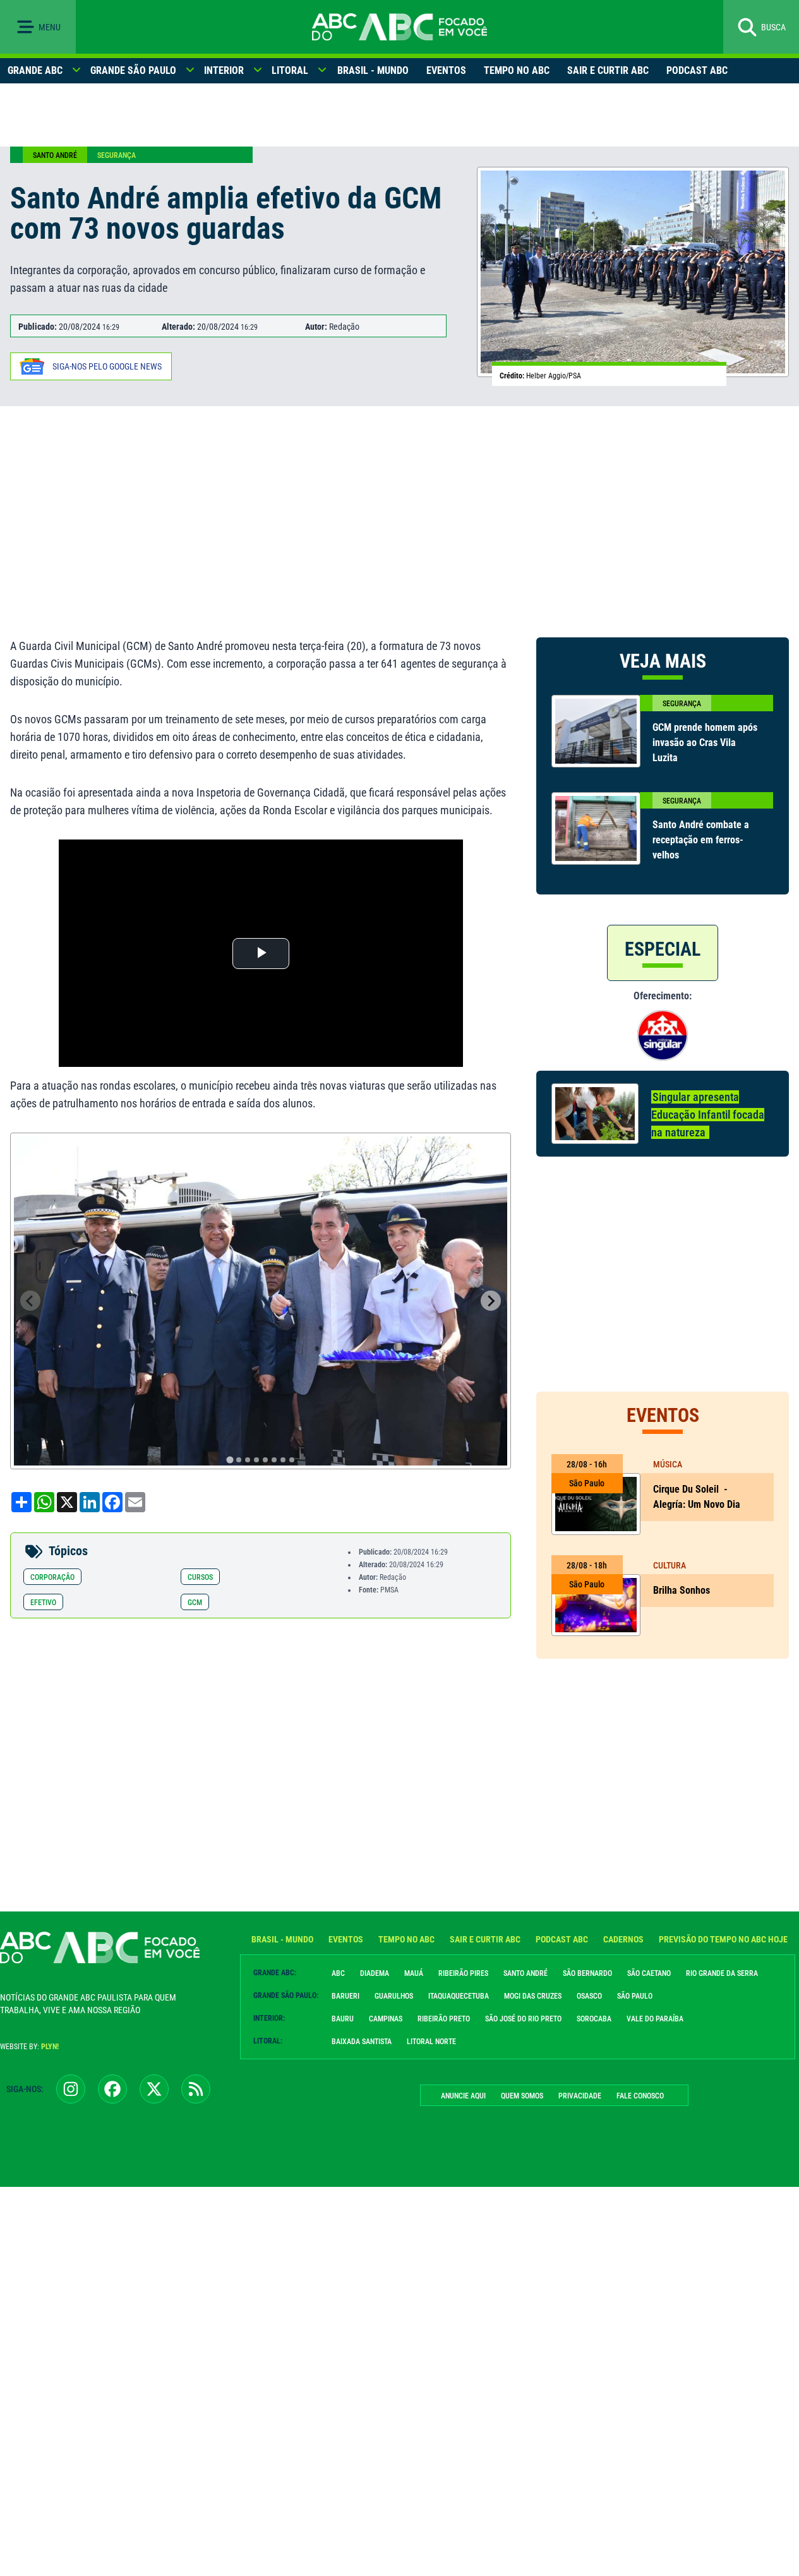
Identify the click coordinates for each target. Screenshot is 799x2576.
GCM (195, 1603)
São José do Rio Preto (523, 2019)
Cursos (200, 1577)
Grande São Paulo (133, 70)
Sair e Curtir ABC (608, 70)
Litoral (290, 70)
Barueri (345, 1996)
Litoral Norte (431, 2042)
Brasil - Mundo (373, 70)
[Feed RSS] (196, 2089)
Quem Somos (522, 2096)
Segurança (117, 155)
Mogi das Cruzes (533, 1996)
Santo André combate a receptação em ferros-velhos (701, 840)
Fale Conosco (640, 2096)
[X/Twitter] (154, 2089)
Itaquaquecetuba (459, 1996)
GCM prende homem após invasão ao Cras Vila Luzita (705, 743)
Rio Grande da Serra (722, 1973)
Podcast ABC (697, 70)
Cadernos (623, 1939)
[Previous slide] (30, 1301)
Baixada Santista (362, 2042)
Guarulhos (394, 1996)
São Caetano (649, 1973)
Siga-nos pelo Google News (107, 366)
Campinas (386, 2019)
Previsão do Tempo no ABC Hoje (723, 1939)
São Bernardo (587, 1973)
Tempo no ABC (517, 70)
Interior (224, 70)
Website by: (29, 2047)
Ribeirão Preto (444, 2019)
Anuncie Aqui (463, 2096)
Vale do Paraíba (655, 2019)
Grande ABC (35, 70)
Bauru (343, 2019)
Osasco (589, 1996)
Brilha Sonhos (683, 1590)
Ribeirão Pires (463, 1973)
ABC (338, 1973)
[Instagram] (71, 2089)
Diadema (375, 1973)
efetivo (43, 1603)
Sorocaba (594, 2019)
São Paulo (635, 1996)
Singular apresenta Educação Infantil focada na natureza (708, 1115)
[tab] (230, 1460)
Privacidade (580, 2096)
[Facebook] (112, 2089)
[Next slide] (491, 1301)
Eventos (446, 70)
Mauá (414, 1973)
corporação (52, 1577)
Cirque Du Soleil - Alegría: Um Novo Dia (697, 1497)
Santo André (55, 155)
